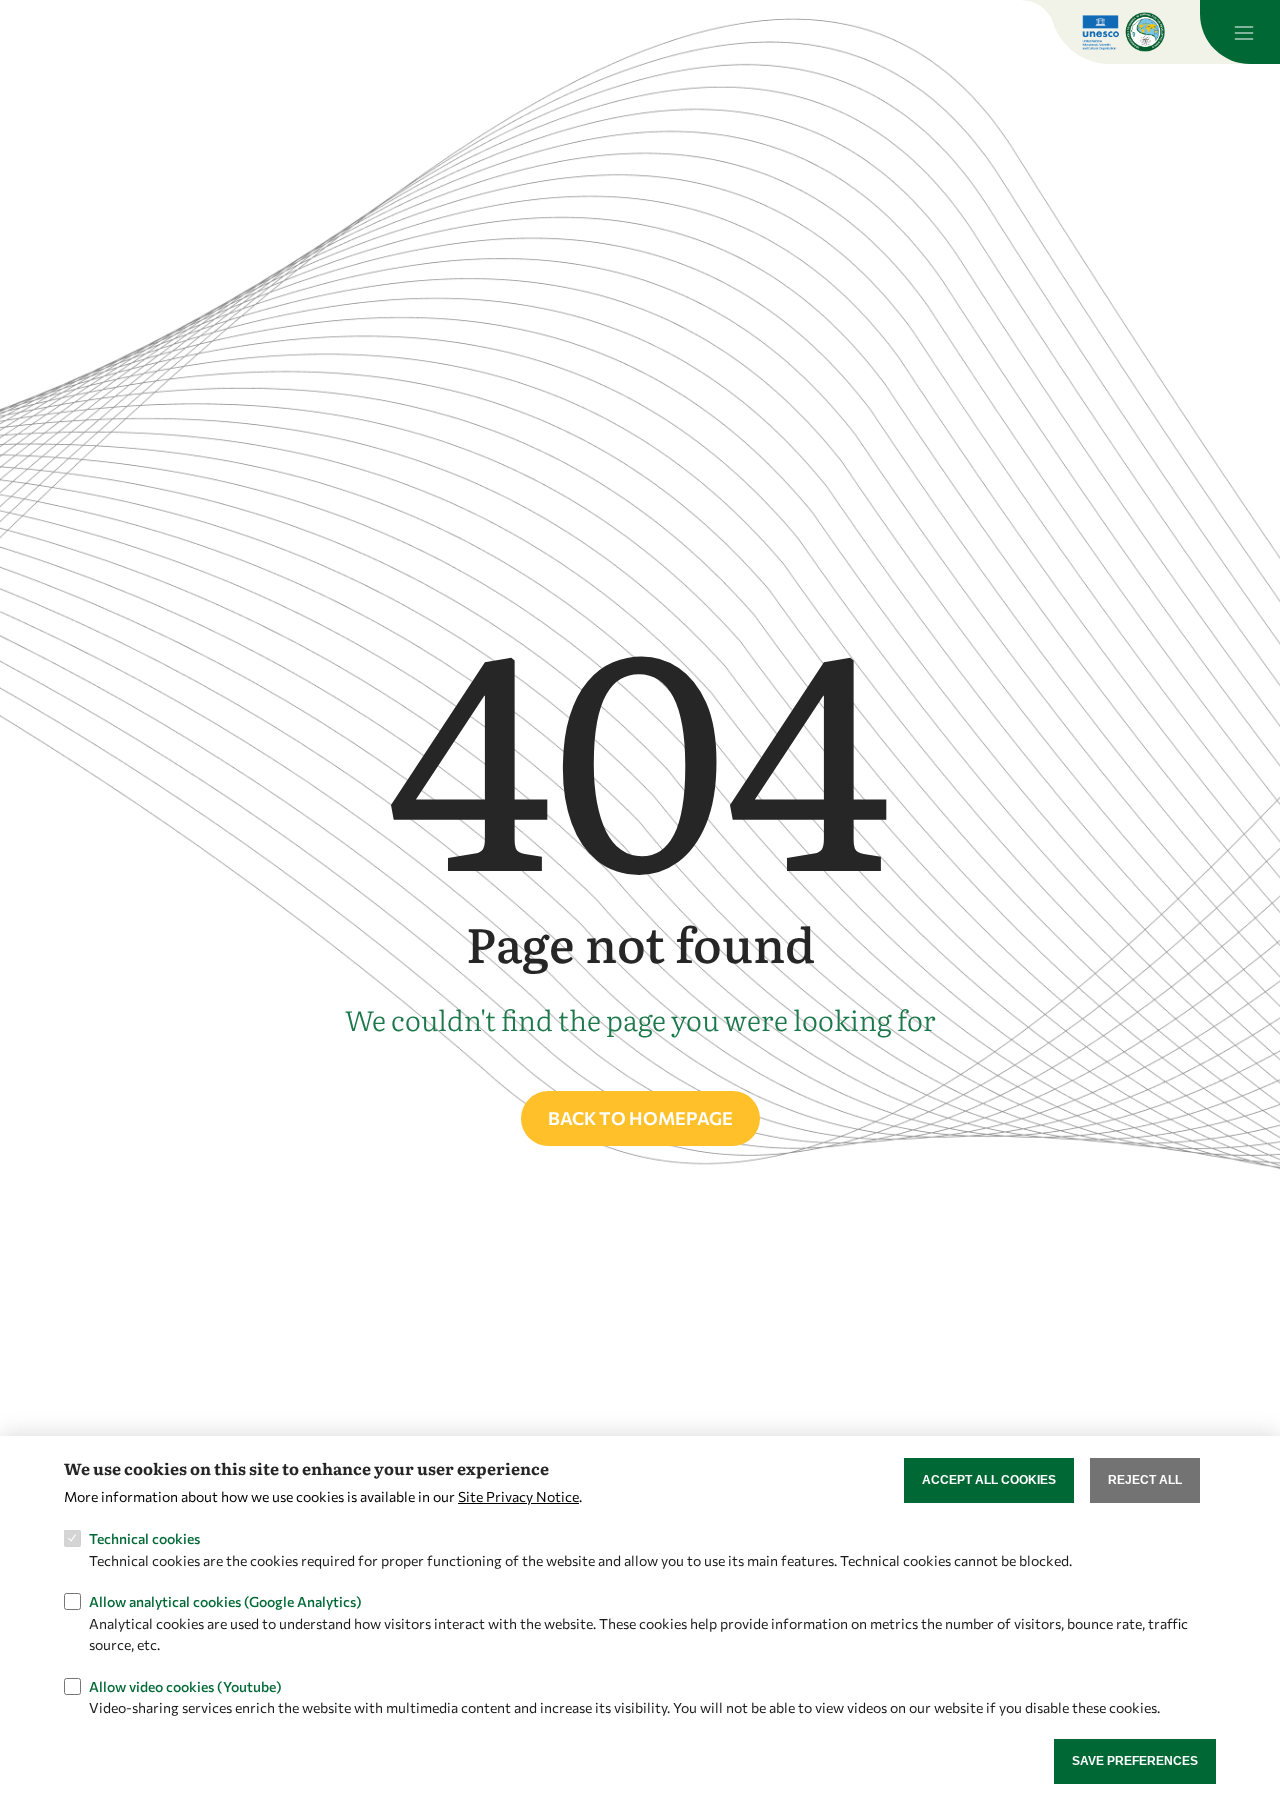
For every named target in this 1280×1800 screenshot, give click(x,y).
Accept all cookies (989, 1480)
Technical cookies (144, 1538)
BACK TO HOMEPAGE (640, 1118)
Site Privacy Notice (518, 1496)
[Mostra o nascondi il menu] (1240, 32)
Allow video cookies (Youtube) (185, 1685)
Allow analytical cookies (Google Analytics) (225, 1601)
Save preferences (1135, 1761)
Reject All (1145, 1480)
